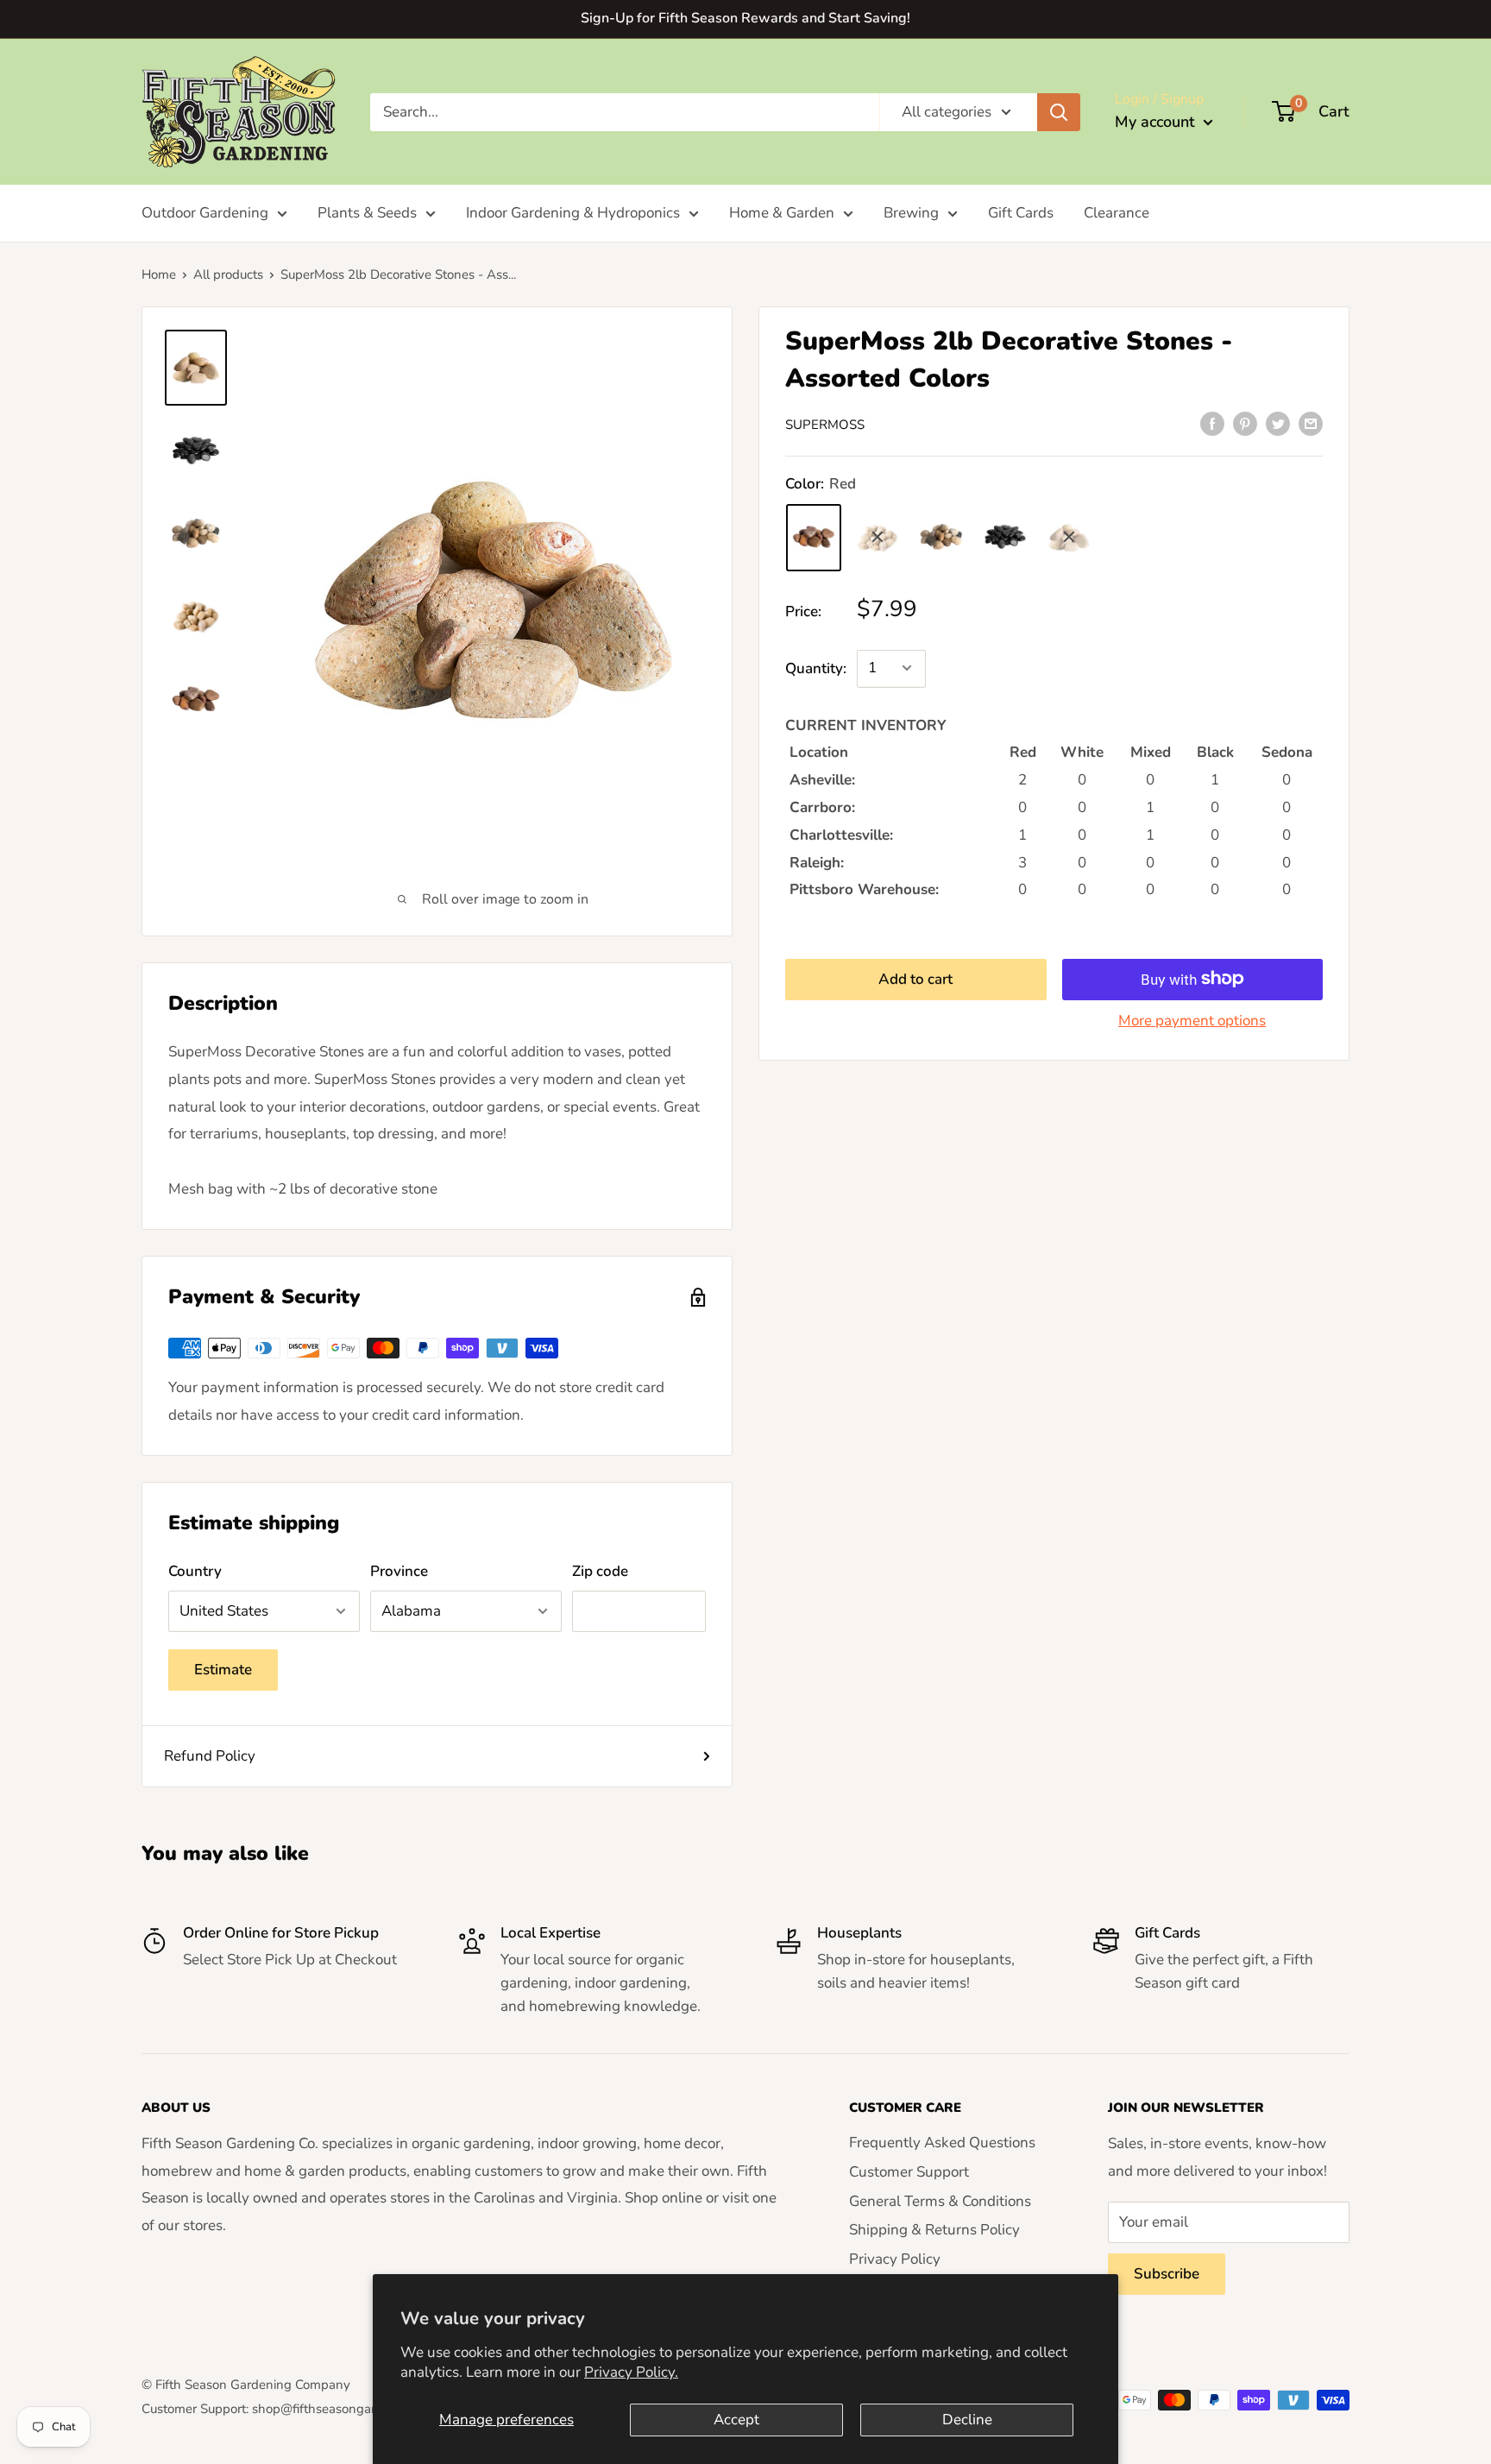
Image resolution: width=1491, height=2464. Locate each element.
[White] (878, 537)
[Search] (1059, 111)
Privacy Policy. (631, 2372)
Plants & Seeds (367, 213)
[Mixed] (941, 537)
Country (195, 1571)
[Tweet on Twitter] (1278, 423)
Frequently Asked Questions (942, 2143)
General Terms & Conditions (940, 2201)
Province (399, 1571)
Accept (736, 2420)
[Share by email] (1311, 423)
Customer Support (909, 2172)
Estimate (223, 1670)
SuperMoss (825, 425)
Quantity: (816, 668)
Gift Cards (1021, 213)
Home (159, 274)
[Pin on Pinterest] (1245, 423)
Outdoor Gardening (205, 213)
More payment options (1192, 1020)
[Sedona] (1069, 537)
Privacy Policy (895, 2259)
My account (1157, 122)
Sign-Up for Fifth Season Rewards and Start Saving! (745, 18)
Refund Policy (210, 1756)
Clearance (1117, 213)
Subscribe (1167, 2274)
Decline (967, 2420)
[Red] (814, 537)
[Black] (1005, 537)
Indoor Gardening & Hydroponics (573, 213)
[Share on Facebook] (1212, 423)
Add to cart (915, 978)
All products (228, 274)
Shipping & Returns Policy (934, 2230)
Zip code (600, 1571)
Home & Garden (782, 213)
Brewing (911, 213)
